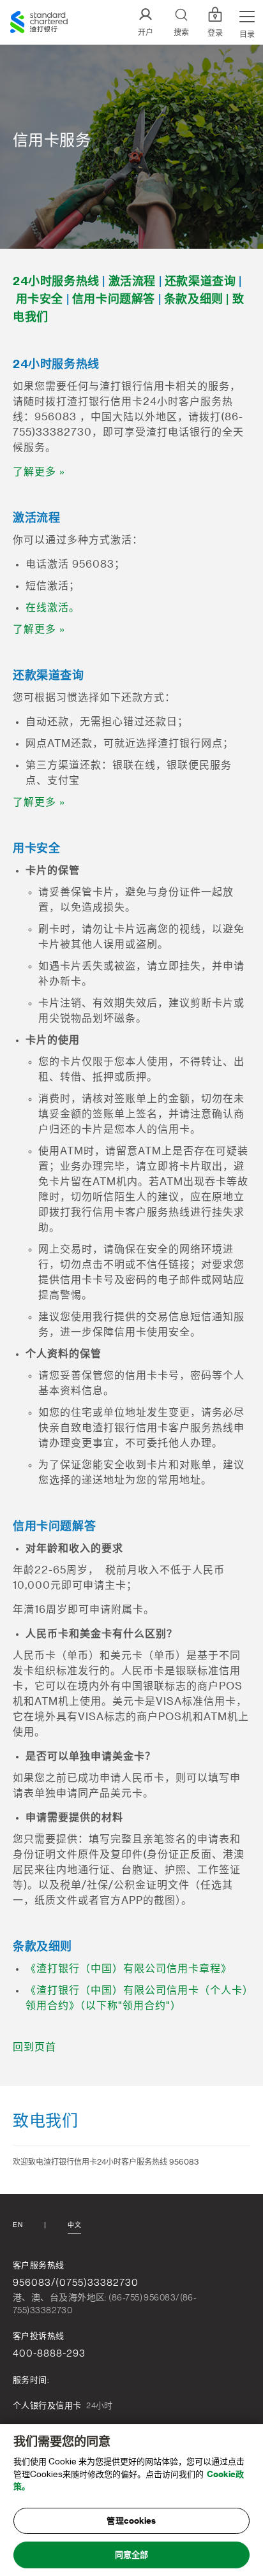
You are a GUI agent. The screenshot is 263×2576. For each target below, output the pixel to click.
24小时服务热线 (56, 281)
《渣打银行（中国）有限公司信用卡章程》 (129, 1969)
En (18, 2225)
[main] (131, 2500)
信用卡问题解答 (114, 299)
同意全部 (132, 2555)
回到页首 (34, 2047)
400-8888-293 (49, 2353)
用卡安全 (40, 299)
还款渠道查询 (200, 281)
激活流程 (132, 281)
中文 (74, 2225)
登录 (215, 33)
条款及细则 (194, 299)
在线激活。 (53, 608)
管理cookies (131, 2521)
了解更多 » (39, 472)
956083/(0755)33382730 (76, 2283)
